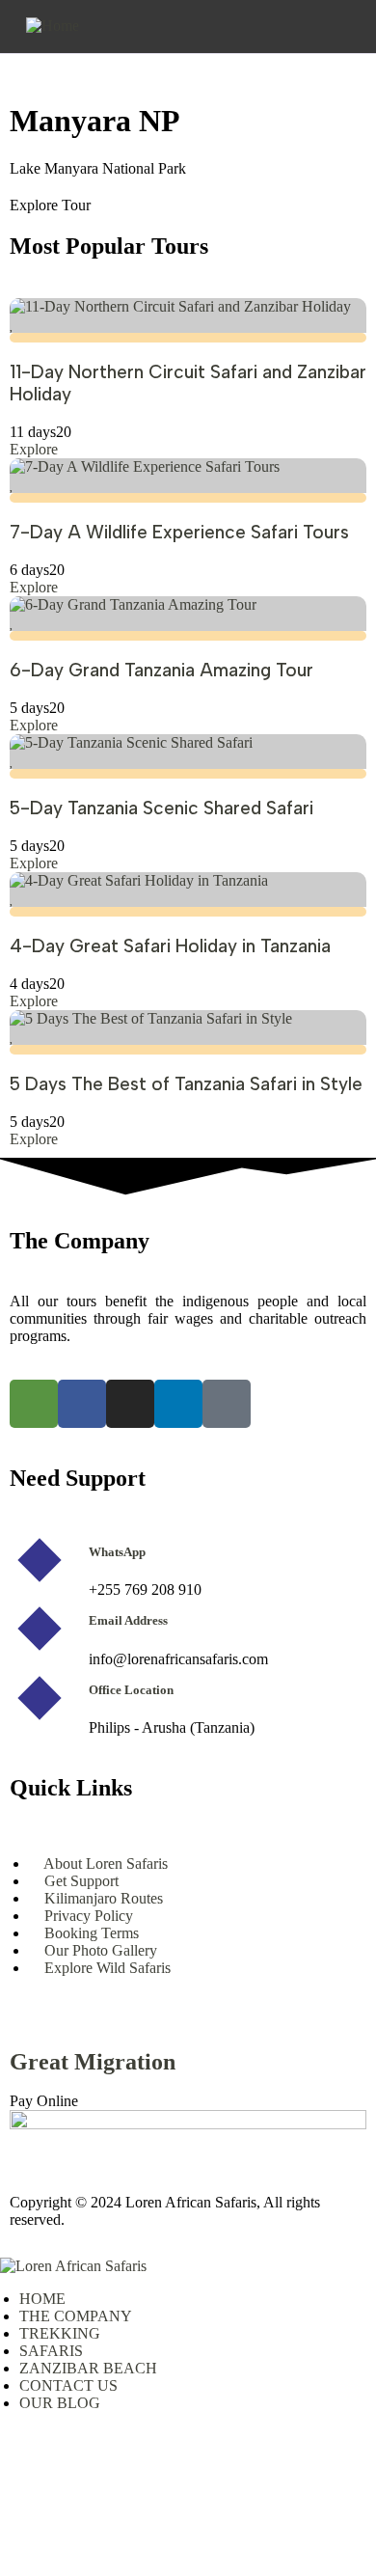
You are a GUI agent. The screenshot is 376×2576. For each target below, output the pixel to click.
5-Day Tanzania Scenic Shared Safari (161, 808)
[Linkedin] (178, 1404)
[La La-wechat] (227, 1404)
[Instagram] (130, 1404)
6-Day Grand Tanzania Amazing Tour (161, 670)
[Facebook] (82, 1404)
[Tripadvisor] (34, 1404)
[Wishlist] (12, 324)
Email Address (128, 1620)
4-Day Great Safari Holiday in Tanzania (170, 946)
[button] (38, 43)
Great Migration (93, 2062)
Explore (34, 449)
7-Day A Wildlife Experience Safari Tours (179, 532)
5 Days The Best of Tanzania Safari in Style (186, 1084)
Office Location (131, 1690)
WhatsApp (117, 1552)
